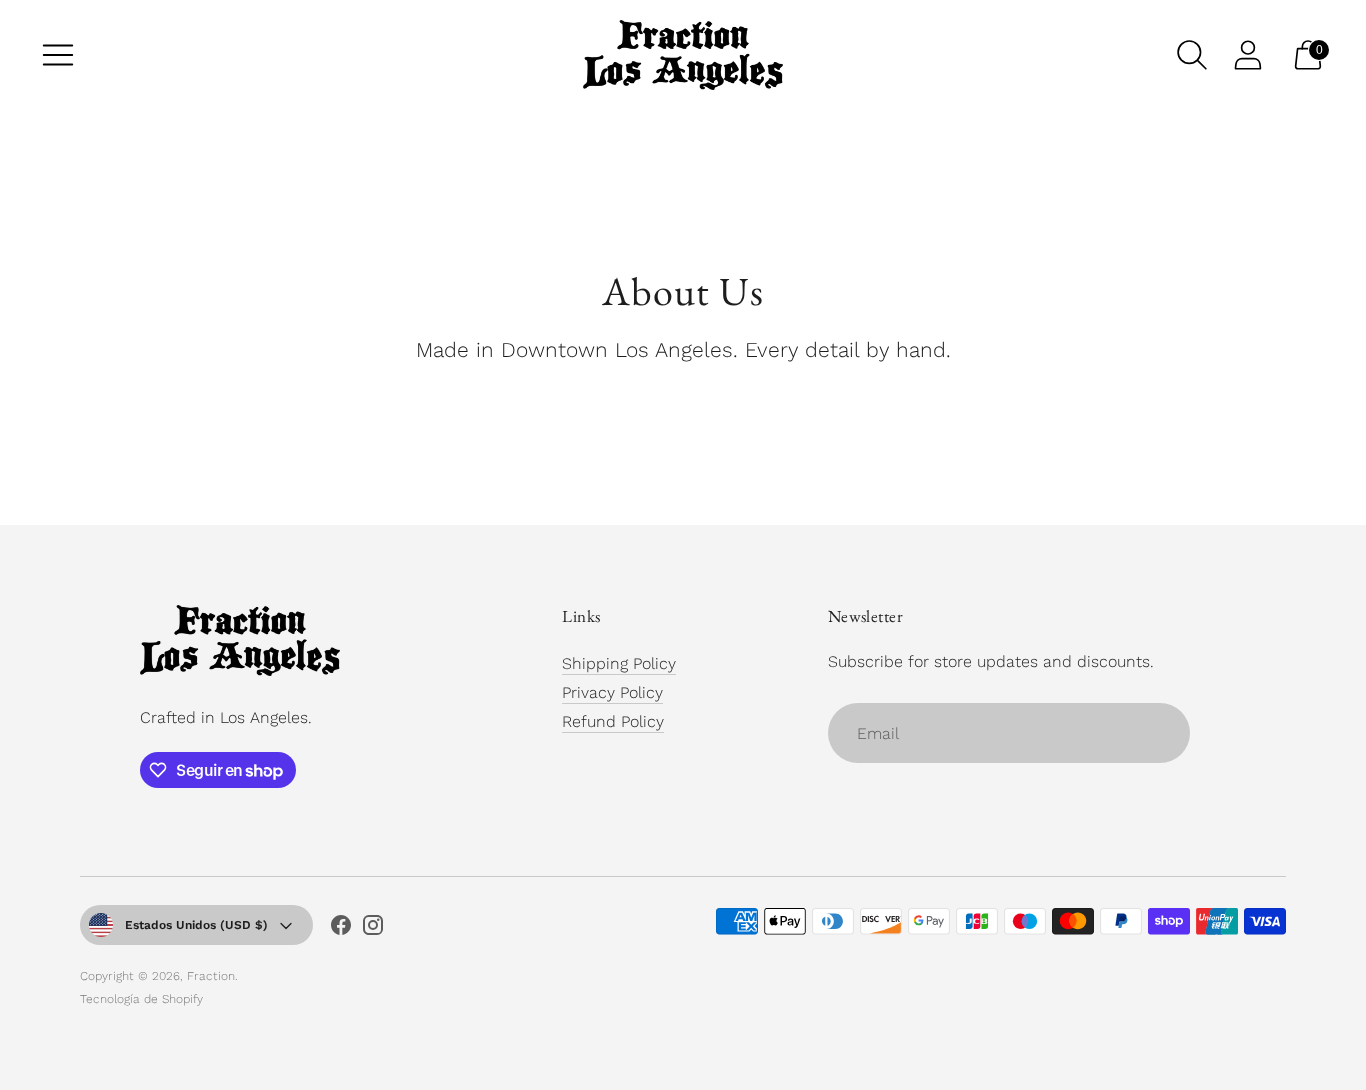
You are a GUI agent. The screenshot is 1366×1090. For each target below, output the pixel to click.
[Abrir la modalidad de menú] (58, 55)
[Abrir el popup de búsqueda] (1192, 55)
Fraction (211, 976)
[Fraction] (683, 55)
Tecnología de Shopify (141, 999)
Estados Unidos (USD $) (196, 925)
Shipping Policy (619, 663)
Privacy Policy (612, 692)
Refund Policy (613, 721)
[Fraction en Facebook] (341, 929)
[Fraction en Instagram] (373, 929)
